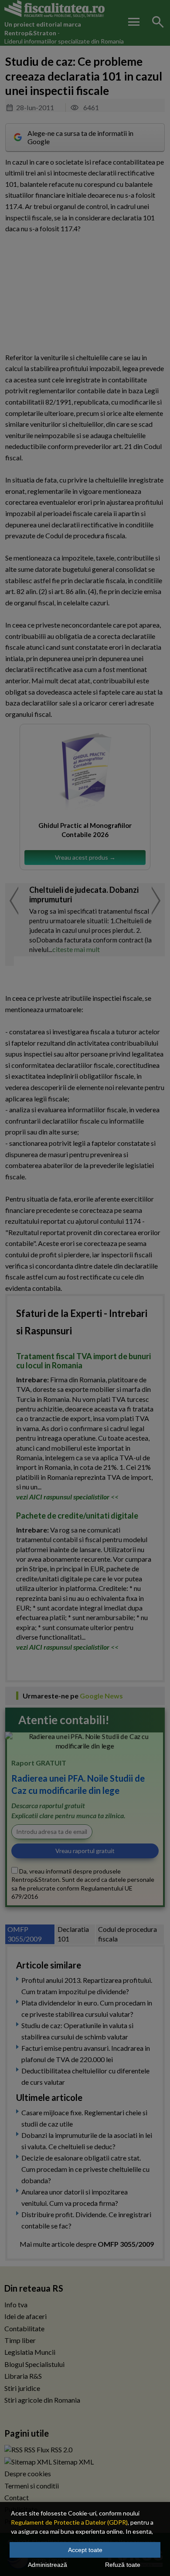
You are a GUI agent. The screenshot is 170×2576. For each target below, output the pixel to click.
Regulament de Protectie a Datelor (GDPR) (69, 2522)
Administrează (48, 2565)
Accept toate (85, 2550)
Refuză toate (123, 2565)
